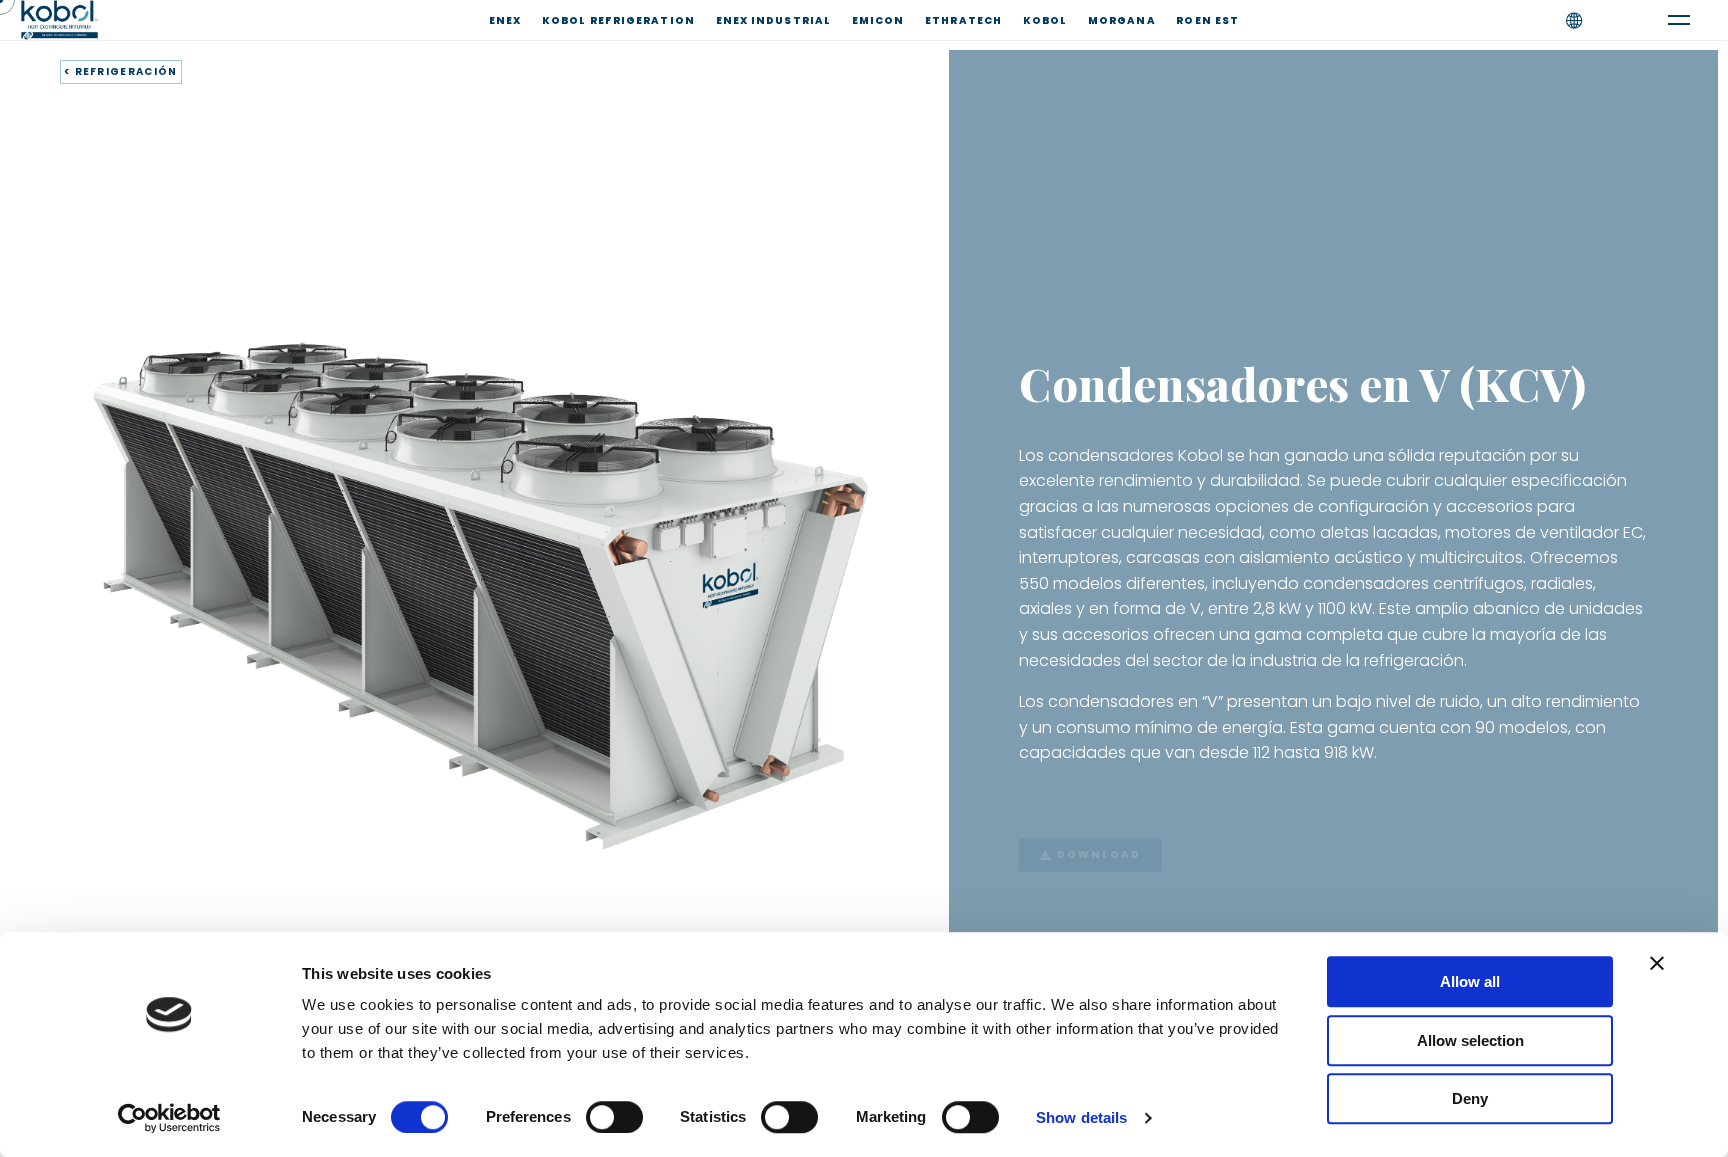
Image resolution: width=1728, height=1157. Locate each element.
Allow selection (1470, 1040)
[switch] (614, 1117)
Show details (1081, 1117)
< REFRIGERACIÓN (121, 71)
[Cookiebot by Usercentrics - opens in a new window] (169, 1118)
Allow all (1470, 981)
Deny (1470, 1098)
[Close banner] (1657, 963)
